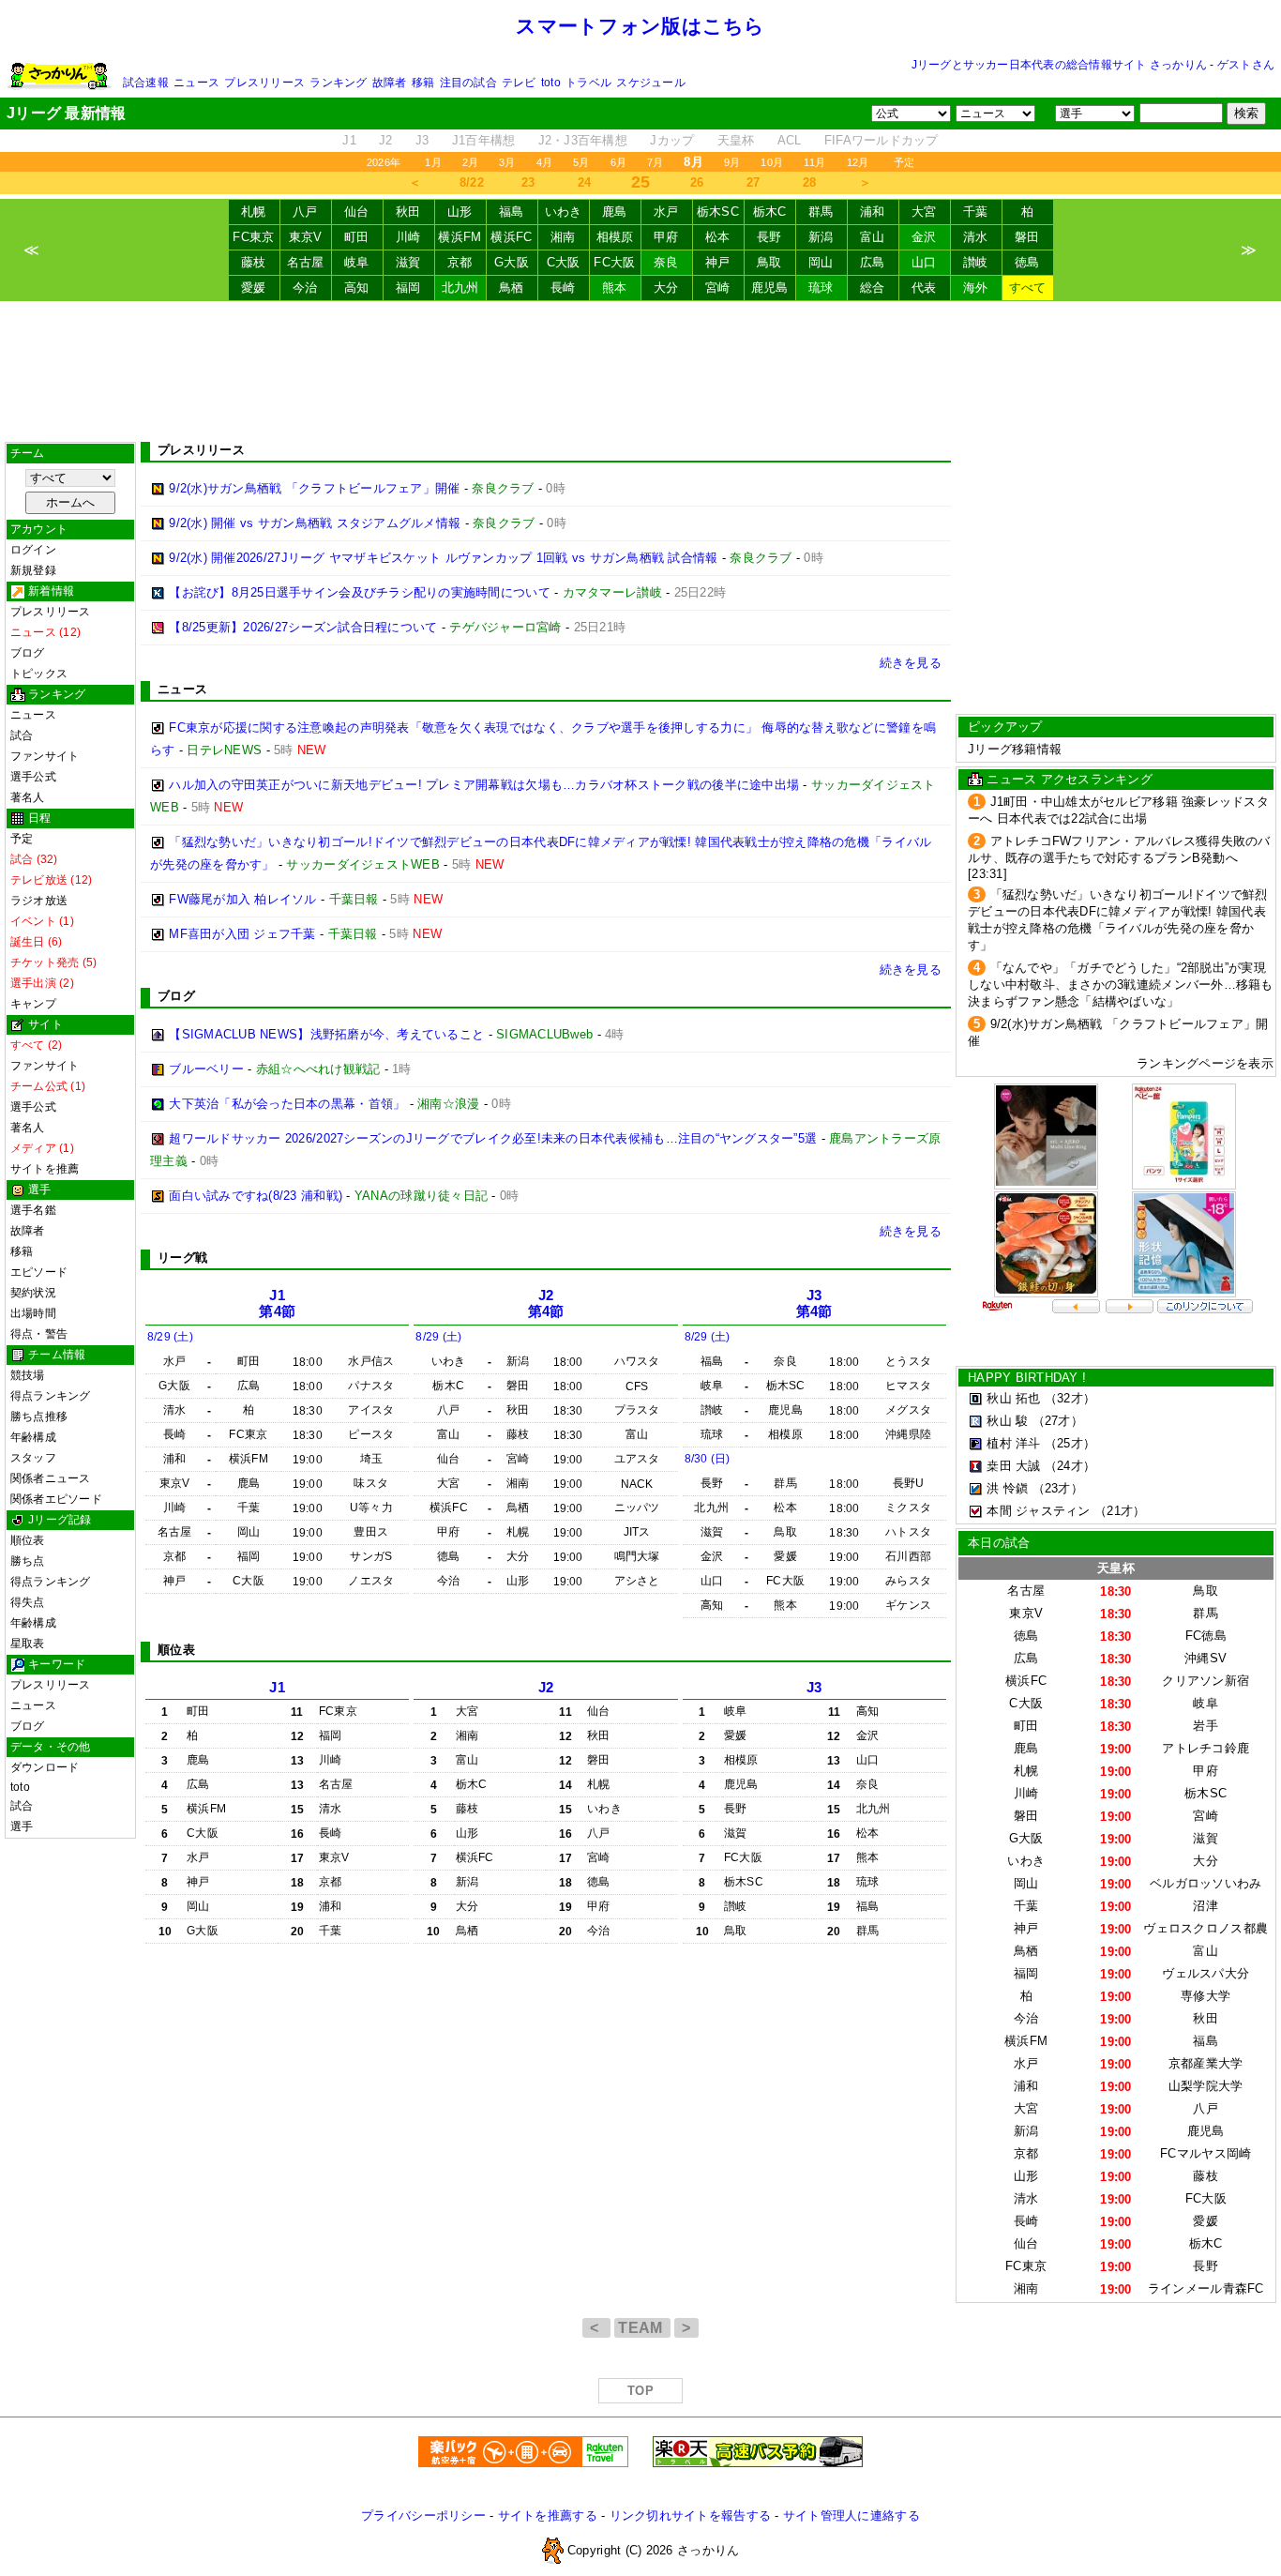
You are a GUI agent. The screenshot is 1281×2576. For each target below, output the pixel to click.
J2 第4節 (546, 1303)
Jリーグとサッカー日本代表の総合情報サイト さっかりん (1059, 65)
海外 (976, 288)
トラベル (588, 83)
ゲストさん (1246, 65)
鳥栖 (512, 288)
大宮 (924, 212)
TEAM (642, 2328)
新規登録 (33, 570)
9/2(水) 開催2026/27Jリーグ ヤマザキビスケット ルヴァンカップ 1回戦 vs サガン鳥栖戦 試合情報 (443, 558)
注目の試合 (468, 83)
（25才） (1070, 1443)
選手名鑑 (33, 1210)
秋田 (408, 212)
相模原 (615, 237)
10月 (772, 162)
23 (528, 182)
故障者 (390, 83)
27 (754, 182)
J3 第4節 (814, 1303)
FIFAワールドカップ (882, 140)
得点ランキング (51, 1396)
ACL (790, 140)
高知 (357, 288)
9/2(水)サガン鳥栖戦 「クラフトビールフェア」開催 (314, 488)
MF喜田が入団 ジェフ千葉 (242, 934)
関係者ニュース (51, 1478)
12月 (858, 162)
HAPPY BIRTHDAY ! (1027, 1378)
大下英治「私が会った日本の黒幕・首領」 (287, 1104)
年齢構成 (33, 1437)
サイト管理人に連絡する (851, 2515)
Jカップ (672, 140)
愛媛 (254, 288)
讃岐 (976, 262)
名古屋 (306, 262)
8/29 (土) (170, 1337)
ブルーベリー (206, 1069)
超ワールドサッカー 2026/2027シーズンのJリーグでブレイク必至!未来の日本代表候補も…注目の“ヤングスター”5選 (493, 1138)
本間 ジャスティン (1038, 1511)
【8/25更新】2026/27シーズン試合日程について (303, 627)
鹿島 (615, 212)
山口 (924, 262)
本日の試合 (999, 1543)
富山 (873, 237)
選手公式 (33, 777)
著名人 (28, 797)
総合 (873, 288)
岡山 (821, 262)
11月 (815, 162)
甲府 (666, 237)
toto (551, 83)
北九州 (460, 288)
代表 (924, 288)
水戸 (666, 212)
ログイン (33, 550)
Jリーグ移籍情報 (1015, 749)
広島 (873, 262)
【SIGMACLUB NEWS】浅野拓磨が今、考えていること (326, 1034)
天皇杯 (736, 140)
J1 (349, 140)
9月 (732, 162)
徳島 (1027, 262)
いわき (564, 212)
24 (585, 182)
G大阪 (512, 262)
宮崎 (718, 288)
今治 (305, 288)
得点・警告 (39, 1334)
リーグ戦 (182, 1258)
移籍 (423, 83)
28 (810, 182)
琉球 (821, 288)
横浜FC (511, 237)
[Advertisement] (640, 371)
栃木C (770, 212)
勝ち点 (28, 1561)
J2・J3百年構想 (583, 140)
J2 (386, 140)
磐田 (1027, 237)
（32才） (1070, 1398)
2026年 (384, 162)
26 (697, 182)
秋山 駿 (1007, 1421)
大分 (666, 288)
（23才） (1058, 1488)
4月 (544, 162)
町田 (357, 237)
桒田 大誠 (1013, 1466)
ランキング (338, 83)
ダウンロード (45, 1767)
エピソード (39, 1272)
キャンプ (33, 1004)
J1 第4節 (277, 1303)
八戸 (305, 212)
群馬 (821, 212)
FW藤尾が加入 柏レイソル (242, 899)
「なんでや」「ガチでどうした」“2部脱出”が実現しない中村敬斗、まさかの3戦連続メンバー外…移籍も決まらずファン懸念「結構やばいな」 (1121, 985)
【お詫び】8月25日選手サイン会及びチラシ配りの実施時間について (360, 592)
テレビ (519, 83)
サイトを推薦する (548, 2515)
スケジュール (650, 83)
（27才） (1058, 1421)
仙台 (357, 212)
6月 (618, 162)
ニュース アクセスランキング (1070, 779)
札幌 (254, 212)
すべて (1028, 288)
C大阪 (564, 262)
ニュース (196, 83)
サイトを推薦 (45, 1169)
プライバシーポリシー (423, 2515)
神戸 (718, 262)
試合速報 (146, 83)
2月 (470, 162)
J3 (422, 140)
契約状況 (33, 1293)
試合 (22, 735)
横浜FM (460, 237)
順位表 (28, 1540)
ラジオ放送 (39, 901)
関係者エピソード (56, 1499)
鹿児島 (770, 288)
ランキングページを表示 (1205, 1063)
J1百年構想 (484, 140)
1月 (433, 162)
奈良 (666, 262)
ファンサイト (45, 756)
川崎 (408, 237)
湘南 (563, 237)
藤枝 (254, 262)
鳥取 (769, 262)
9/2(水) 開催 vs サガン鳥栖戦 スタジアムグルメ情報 (315, 523)
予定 (904, 162)
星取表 (28, 1644)
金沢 (924, 237)
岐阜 (357, 262)
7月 (655, 162)
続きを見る (911, 663)
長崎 (563, 288)
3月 (507, 162)
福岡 (408, 288)
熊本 (615, 288)
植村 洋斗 (1013, 1443)
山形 (460, 212)
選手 (22, 1826)
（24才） (1070, 1466)
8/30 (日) (708, 1459)
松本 (718, 237)
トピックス (39, 674)
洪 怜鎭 (1007, 1488)
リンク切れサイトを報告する (690, 2515)
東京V (306, 237)
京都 (460, 262)
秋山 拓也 (1013, 1398)
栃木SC (718, 212)
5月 (581, 162)
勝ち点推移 (39, 1417)
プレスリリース (264, 83)
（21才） (1120, 1511)
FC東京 (253, 237)
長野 (769, 237)
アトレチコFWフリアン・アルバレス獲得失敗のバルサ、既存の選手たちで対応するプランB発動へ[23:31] (1119, 857)
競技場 (28, 1375)
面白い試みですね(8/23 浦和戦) (256, 1196)
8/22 (472, 182)
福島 (512, 212)
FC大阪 (614, 262)
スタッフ (33, 1458)
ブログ (28, 653)
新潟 (821, 237)
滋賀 (408, 262)
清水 (976, 237)
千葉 (976, 212)
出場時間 (33, 1313)
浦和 (873, 212)
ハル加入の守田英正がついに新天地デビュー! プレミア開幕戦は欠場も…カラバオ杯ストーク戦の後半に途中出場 (484, 785)
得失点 (28, 1602)
